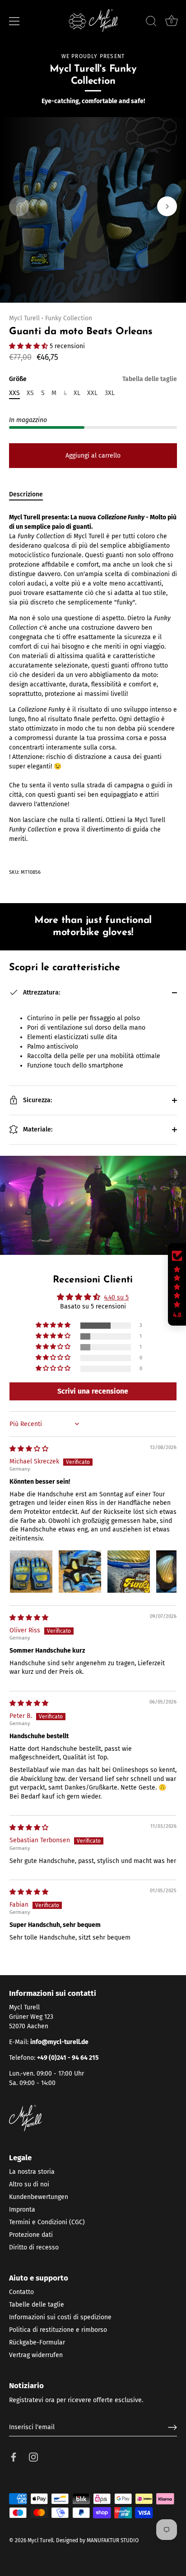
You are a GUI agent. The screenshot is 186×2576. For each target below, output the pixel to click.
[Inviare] (172, 2427)
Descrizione (26, 494)
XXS (14, 393)
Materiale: (37, 1129)
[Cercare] (151, 23)
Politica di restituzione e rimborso (58, 2330)
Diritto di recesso (34, 2247)
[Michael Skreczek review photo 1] (31, 1572)
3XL (110, 393)
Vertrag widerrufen (36, 2355)
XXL (92, 393)
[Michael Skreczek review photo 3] (129, 1572)
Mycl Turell (24, 318)
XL (77, 393)
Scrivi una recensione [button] (93, 1391)
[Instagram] (33, 2457)
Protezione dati (31, 2235)
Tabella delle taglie (150, 379)
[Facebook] (14, 2457)
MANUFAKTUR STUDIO (113, 2540)
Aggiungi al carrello (93, 456)
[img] (29, 1449)
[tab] (30, 494)
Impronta (22, 2210)
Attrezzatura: (41, 993)
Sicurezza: (37, 1100)
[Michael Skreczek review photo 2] (80, 1572)
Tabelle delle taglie (37, 2305)
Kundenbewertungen (39, 2197)
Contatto (21, 2292)
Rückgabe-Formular (37, 2342)
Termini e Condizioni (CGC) (47, 2222)
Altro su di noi (29, 2184)
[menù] (14, 21)
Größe (93, 379)
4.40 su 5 (116, 1297)
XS (30, 393)
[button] (19, 206)
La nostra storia (32, 2172)
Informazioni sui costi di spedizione (60, 2317)
